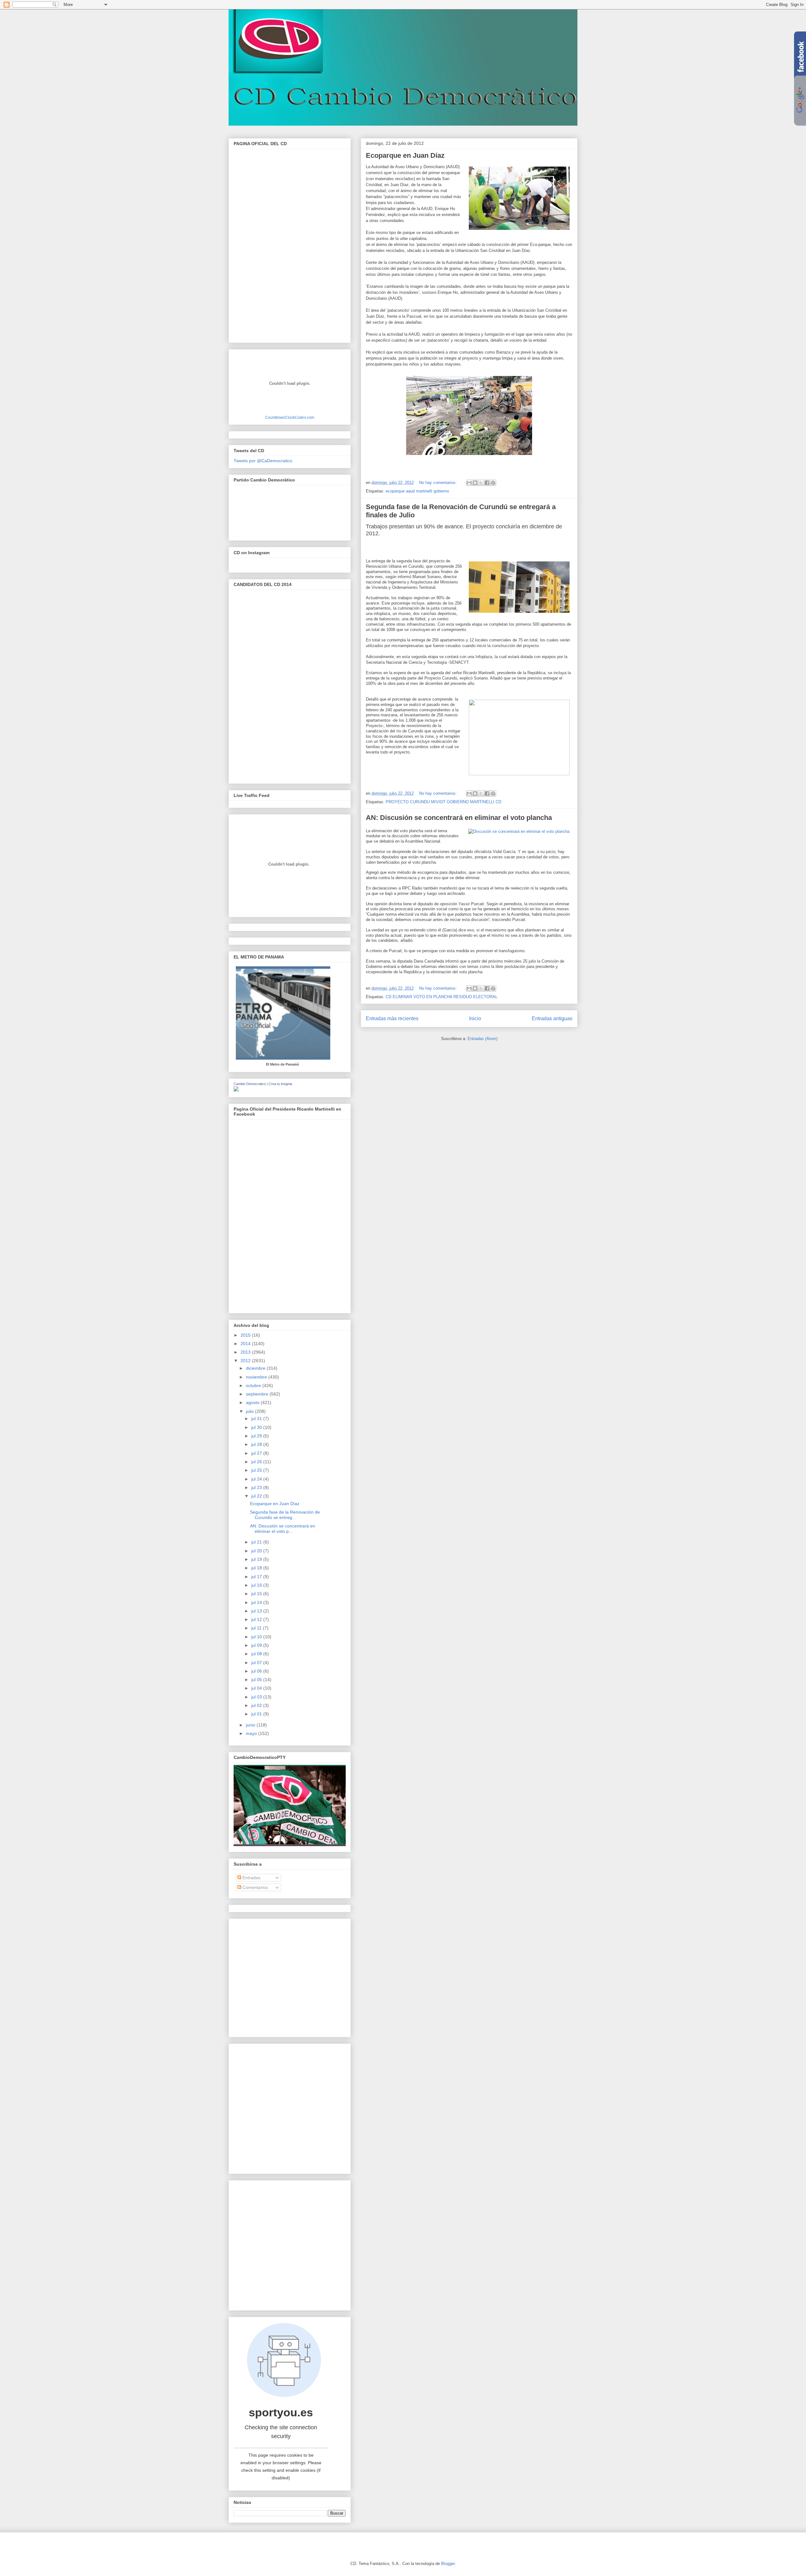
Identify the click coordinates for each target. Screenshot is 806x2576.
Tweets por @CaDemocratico (263, 461)
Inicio (475, 1018)
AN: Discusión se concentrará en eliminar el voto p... (283, 1529)
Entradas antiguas (552, 1018)
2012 (246, 1361)
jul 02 (257, 1705)
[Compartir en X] (481, 483)
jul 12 (257, 1619)
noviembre (257, 1377)
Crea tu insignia (280, 1084)
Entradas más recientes (392, 1018)
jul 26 (257, 1462)
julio (250, 1411)
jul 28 (257, 1444)
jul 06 (257, 1671)
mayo (252, 1733)
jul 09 (257, 1645)
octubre (254, 1385)
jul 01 (257, 1714)
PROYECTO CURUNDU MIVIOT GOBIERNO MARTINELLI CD (443, 802)
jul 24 (257, 1479)
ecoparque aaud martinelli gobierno (417, 491)
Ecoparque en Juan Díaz (405, 155)
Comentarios (255, 1887)
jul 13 (257, 1611)
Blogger (448, 2564)
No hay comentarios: (439, 483)
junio (251, 1725)
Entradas (251, 1878)
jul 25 (257, 1470)
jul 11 (257, 1628)
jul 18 (257, 1568)
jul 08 (257, 1654)
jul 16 (257, 1585)
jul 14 (257, 1602)
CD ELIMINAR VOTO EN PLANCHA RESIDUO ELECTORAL (442, 997)
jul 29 (257, 1436)
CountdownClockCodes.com (290, 417)
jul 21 (257, 1542)
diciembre (256, 1368)
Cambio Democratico (250, 1084)
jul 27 (257, 1453)
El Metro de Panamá (282, 1064)
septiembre (258, 1394)
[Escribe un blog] (475, 483)
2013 (246, 1352)
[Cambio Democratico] (236, 1090)
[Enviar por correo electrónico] (469, 483)
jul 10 (257, 1637)
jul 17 (257, 1577)
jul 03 (257, 1697)
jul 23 (257, 1487)
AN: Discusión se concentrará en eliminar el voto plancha (459, 818)
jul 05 (257, 1680)
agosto (253, 1402)
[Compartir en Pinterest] (493, 483)
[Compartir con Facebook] (487, 483)
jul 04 (257, 1688)
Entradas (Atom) (482, 1039)
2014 (246, 1344)
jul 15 (257, 1594)
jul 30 (257, 1427)
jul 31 (257, 1419)
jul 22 (257, 1496)
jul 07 (257, 1663)
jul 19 (257, 1559)
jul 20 (257, 1551)
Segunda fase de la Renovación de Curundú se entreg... (285, 1515)
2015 (246, 1335)
